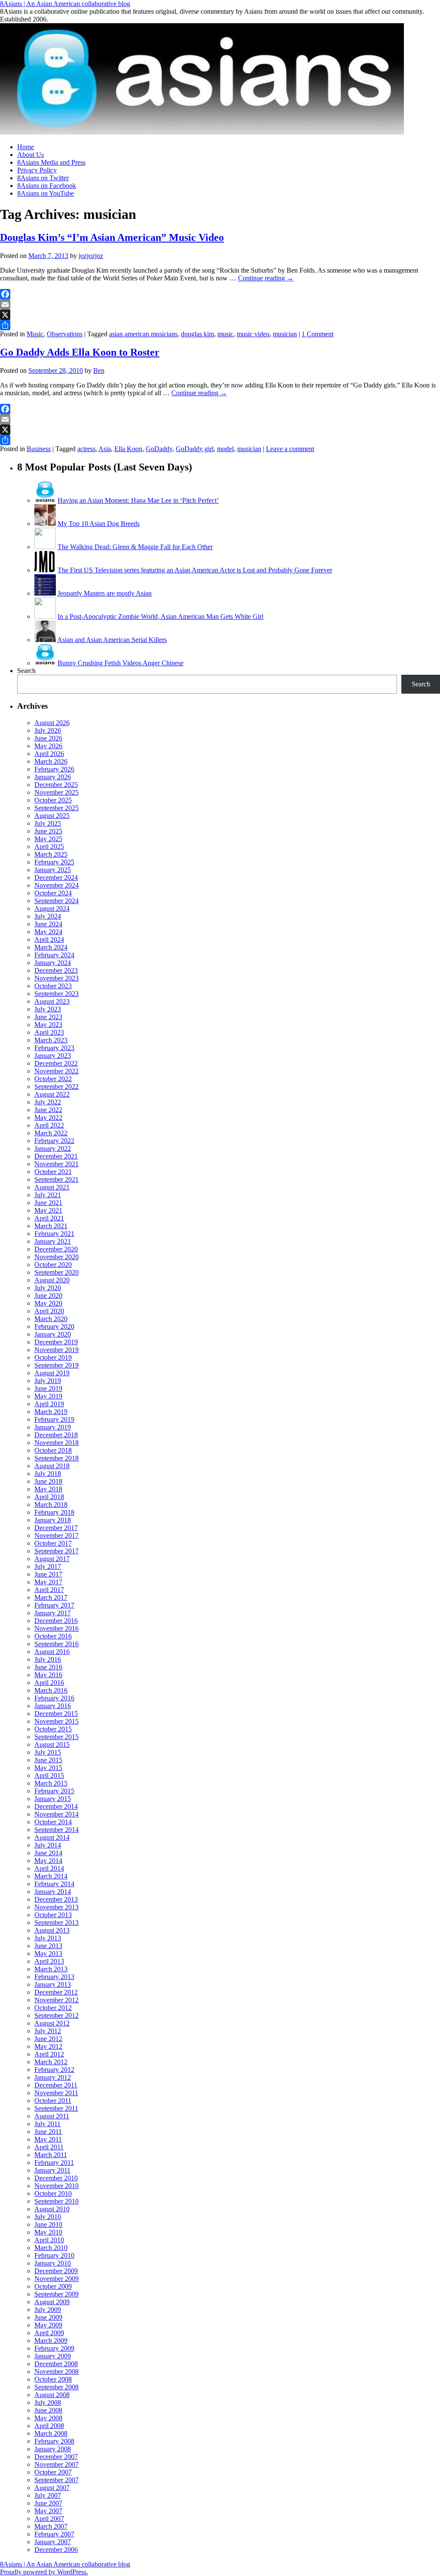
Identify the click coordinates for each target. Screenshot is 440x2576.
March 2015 (51, 1783)
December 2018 (56, 1435)
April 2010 (49, 2240)
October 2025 (53, 800)
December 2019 (56, 1342)
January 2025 (53, 870)
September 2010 (57, 2201)
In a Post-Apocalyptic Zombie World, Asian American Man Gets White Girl (160, 616)
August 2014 (52, 1837)
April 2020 (49, 1311)
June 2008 (48, 2410)
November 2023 (57, 978)
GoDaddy (159, 449)
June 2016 (48, 1667)
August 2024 (52, 908)
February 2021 (54, 1234)
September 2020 (57, 1272)
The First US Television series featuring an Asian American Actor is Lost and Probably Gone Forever (195, 570)
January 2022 (53, 1148)
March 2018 (51, 1505)
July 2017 (48, 1566)
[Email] (220, 304)
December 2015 (56, 1714)
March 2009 (51, 2341)
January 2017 (53, 1613)
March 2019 (51, 1412)
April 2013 (49, 1961)
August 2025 (52, 816)
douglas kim (197, 334)
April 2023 (49, 1032)
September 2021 (57, 1179)
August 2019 (52, 1373)
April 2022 (49, 1125)
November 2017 (57, 1535)
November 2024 (57, 885)
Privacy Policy (37, 170)
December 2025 (56, 785)
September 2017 (57, 1551)
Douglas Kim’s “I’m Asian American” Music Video (112, 237)
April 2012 (49, 2054)
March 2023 (51, 1040)
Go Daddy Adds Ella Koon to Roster (80, 352)
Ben (99, 370)
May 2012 (48, 2046)
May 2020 (48, 1303)
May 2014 (48, 1861)
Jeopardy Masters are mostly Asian (105, 593)
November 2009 (57, 2279)
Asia (105, 449)
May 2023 (48, 1025)
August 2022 (52, 1094)
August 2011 (52, 2116)
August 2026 (52, 723)
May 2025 (48, 839)
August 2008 (52, 2395)
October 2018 (53, 1450)
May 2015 (48, 1768)
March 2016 (51, 1690)
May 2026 (48, 746)
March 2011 (51, 2155)
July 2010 (48, 2217)
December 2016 (56, 1621)
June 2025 (48, 831)
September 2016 (57, 1644)
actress (86, 449)
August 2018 (52, 1466)
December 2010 (56, 2178)
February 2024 (54, 955)
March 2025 (51, 854)
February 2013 (54, 1977)
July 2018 (48, 1474)
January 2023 (53, 1056)
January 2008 (53, 2449)
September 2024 (57, 901)
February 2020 (54, 1326)
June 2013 (48, 1946)
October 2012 (53, 2008)
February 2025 (54, 862)
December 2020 (56, 1249)
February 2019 (54, 1419)
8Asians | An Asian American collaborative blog (65, 4)
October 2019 (53, 1357)
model (225, 449)
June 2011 (48, 2132)
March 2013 (51, 1969)
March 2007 (51, 2526)
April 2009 (49, 2333)
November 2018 (57, 1443)
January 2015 (53, 1799)
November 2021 (57, 1164)
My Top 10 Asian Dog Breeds (99, 524)
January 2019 (53, 1427)
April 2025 (49, 847)
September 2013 (57, 1923)
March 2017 (51, 1597)
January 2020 (53, 1334)
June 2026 (48, 738)
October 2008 (53, 2379)
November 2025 (57, 792)
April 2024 (49, 939)
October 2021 (53, 1172)
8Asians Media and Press (51, 162)
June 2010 (48, 2224)
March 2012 (51, 2062)
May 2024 (48, 932)
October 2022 (53, 1079)
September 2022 (57, 1087)
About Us (31, 155)
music (225, 334)
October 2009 (53, 2286)
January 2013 (53, 1984)
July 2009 (48, 2310)
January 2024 (53, 963)
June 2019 (48, 1388)
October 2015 (53, 1729)
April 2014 (49, 1868)
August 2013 (52, 1930)
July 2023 (48, 1009)
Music (35, 334)
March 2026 (51, 761)
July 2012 (48, 2031)
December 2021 (56, 1156)
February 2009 (54, 2348)
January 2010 (53, 2263)
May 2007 (48, 2511)
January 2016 (53, 1706)
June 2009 (48, 2317)
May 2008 (48, 2418)
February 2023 (54, 1048)
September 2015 (57, 1737)
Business (39, 449)
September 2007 (57, 2480)
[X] (220, 315)
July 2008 (48, 2402)
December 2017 (56, 1528)
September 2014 (57, 1830)
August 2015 (52, 1744)
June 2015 (48, 1760)
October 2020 (53, 1265)
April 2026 (49, 754)
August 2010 (52, 2209)
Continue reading (266, 278)
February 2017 (54, 1605)
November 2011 (56, 2093)
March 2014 (51, 1876)
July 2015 (48, 1752)
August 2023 (52, 1001)
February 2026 (54, 769)
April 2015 (49, 1775)
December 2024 (56, 878)
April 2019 (49, 1404)
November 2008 (57, 2372)
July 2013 (48, 1938)
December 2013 (56, 1899)
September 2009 (57, 2294)
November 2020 (57, 1257)
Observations (65, 334)
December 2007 (56, 2457)
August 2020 (52, 1280)
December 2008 (56, 2364)
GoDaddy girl (195, 449)
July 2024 (48, 916)
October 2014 (53, 1822)
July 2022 (48, 1102)
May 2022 (48, 1117)
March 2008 (51, 2433)
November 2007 (57, 2464)
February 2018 (54, 1512)
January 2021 (53, 1241)
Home (26, 147)
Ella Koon (128, 449)
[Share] (220, 325)
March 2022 (51, 1133)
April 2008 (49, 2426)
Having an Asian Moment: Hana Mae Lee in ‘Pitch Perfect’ (138, 500)
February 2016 (54, 1698)
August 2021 (52, 1187)
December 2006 (56, 2550)
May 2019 (48, 1396)
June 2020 (48, 1296)
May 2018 (48, 1489)
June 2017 (48, 1574)
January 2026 (53, 777)
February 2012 (54, 2070)
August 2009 (52, 2302)
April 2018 (49, 1497)
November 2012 (57, 2000)
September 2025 (57, 808)
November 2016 (57, 1628)
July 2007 (48, 2495)
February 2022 (54, 1141)
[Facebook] (220, 294)
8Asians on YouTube (46, 193)
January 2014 (53, 1892)
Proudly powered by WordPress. (44, 2572)
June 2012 (48, 2039)
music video (253, 334)
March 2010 (51, 2248)
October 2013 (53, 1915)
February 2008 (54, 2441)
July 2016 (48, 1659)
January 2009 (53, 2356)
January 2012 (53, 2077)
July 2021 (48, 1195)
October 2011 (53, 2101)
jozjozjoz (91, 256)
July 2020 (48, 1288)
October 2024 (53, 893)
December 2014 (56, 1806)
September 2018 (57, 1458)
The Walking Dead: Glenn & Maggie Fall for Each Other (135, 547)
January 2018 (53, 1520)
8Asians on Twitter (43, 178)
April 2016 (49, 1683)
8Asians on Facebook (47, 186)
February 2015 (54, 1791)
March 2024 (51, 947)
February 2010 (54, 2255)
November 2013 (57, 1907)
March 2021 (51, 1226)
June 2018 (48, 1481)
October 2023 (53, 986)
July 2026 (48, 730)
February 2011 (54, 2163)
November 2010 (57, 2186)
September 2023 (57, 994)
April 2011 (49, 2147)
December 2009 (56, 2271)
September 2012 (57, 2015)
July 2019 (48, 1381)
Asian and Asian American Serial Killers (112, 640)
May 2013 (48, 1954)
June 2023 (48, 1017)
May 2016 (48, 1675)
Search (26, 671)
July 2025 (48, 823)
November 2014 (57, 1814)
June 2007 (48, 2503)
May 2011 (48, 2139)
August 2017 (52, 1559)
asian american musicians (143, 334)
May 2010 (48, 2232)
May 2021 (48, 1210)
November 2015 (57, 1721)
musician (285, 334)
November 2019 (57, 1350)
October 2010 (53, 2193)
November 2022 (57, 1071)
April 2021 (49, 1218)
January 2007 (53, 2542)
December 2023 (56, 970)
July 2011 (47, 2124)
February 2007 (54, 2534)
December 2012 (56, 1992)
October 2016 (53, 1636)
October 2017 (53, 1543)
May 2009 (48, 2325)
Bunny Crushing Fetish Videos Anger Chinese (121, 663)
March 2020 (51, 1319)
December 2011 (56, 2085)
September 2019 (57, 1365)
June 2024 (48, 924)
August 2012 (52, 2023)
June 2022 (48, 1110)
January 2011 (52, 2170)
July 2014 (48, 1845)
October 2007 (53, 2472)
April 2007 (49, 2519)
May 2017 (48, 1582)
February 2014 (54, 1884)
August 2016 (52, 1652)
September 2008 (57, 2387)
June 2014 (48, 1853)
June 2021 (48, 1203)
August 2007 (52, 2488)
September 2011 (56, 2108)
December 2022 (56, 1063)
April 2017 (49, 1590)
